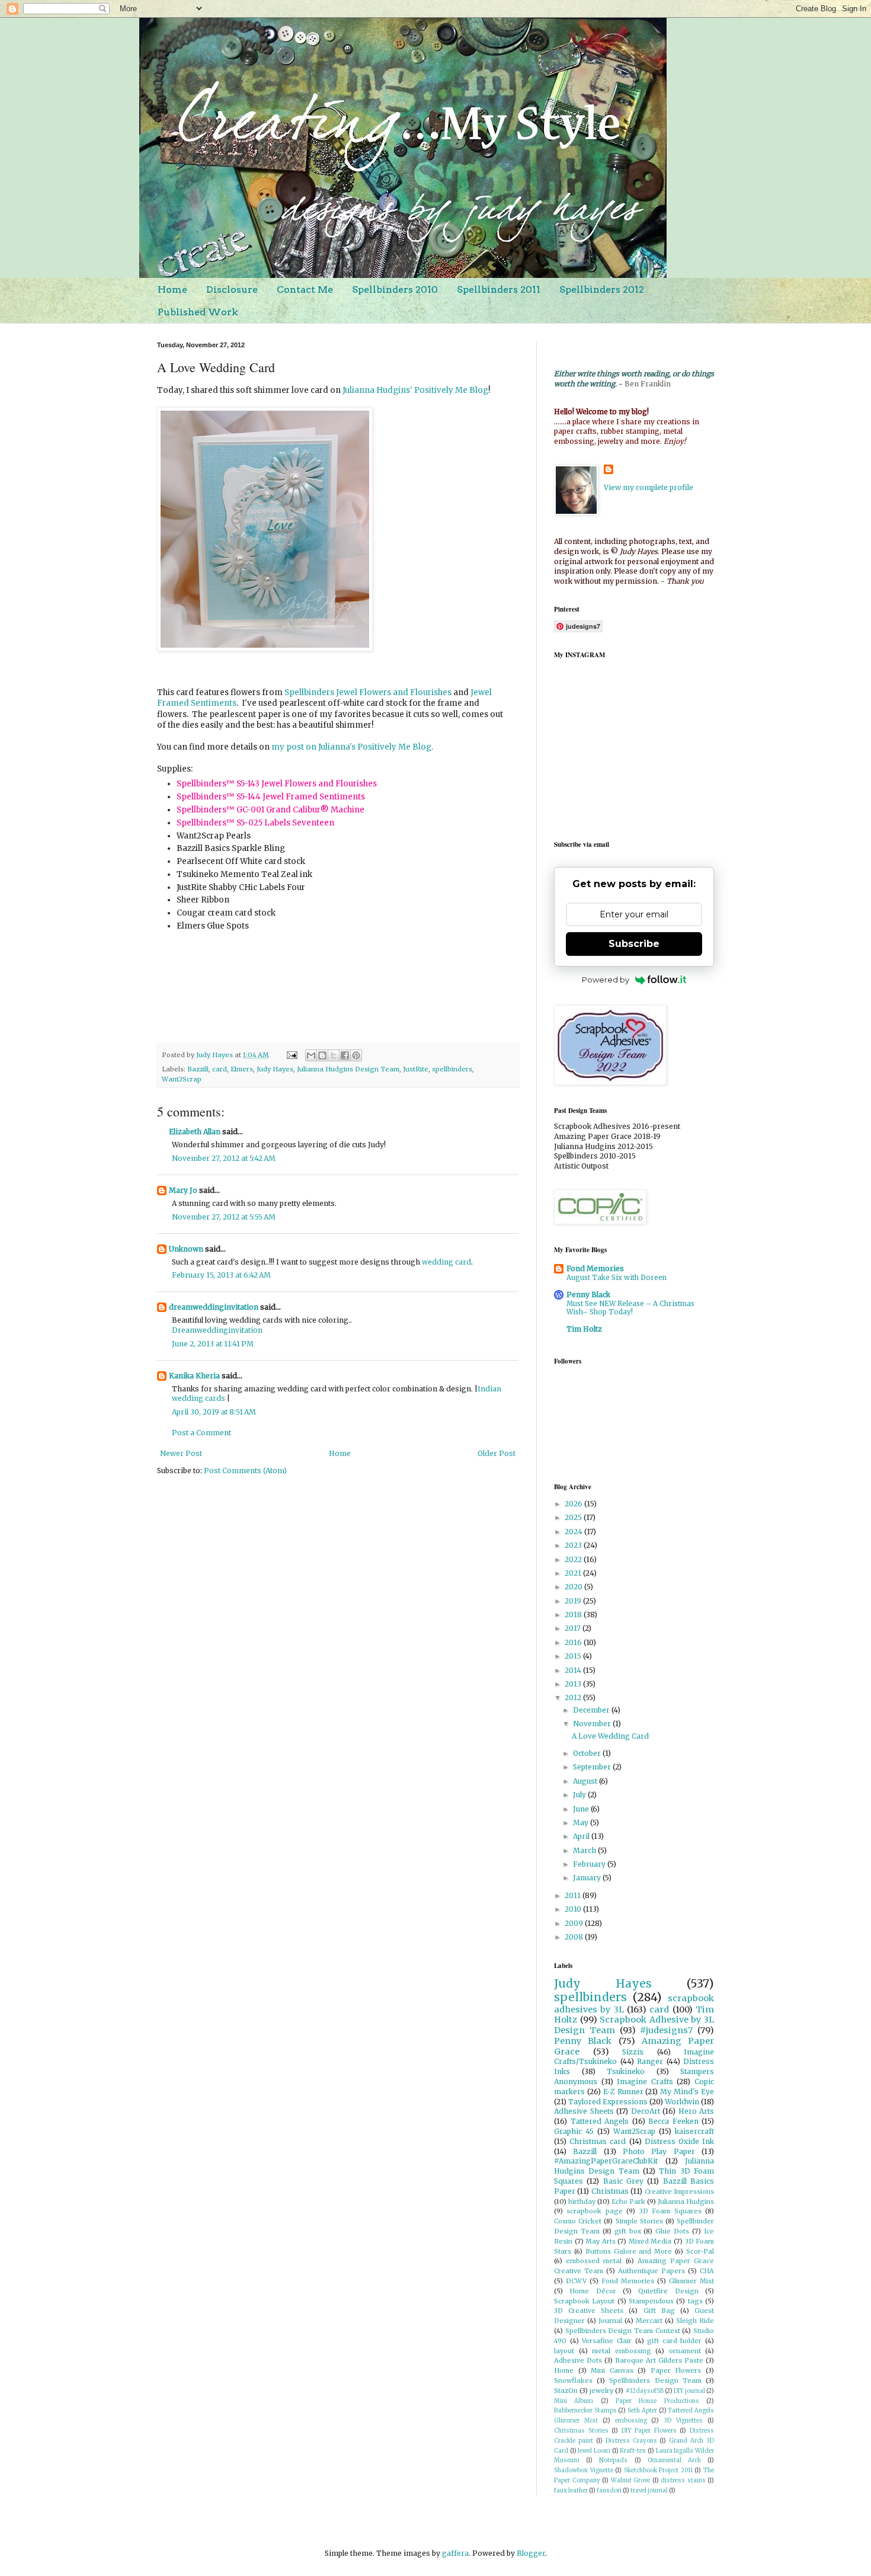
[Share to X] (334, 1055)
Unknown (186, 1249)
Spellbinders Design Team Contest (623, 2331)
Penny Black (588, 1295)
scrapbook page (594, 2211)
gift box (628, 2231)
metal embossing (622, 2351)
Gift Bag (659, 2311)
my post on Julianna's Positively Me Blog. (352, 747)
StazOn (566, 2391)
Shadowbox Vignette (584, 2471)
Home (172, 289)
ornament (685, 2351)
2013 (574, 1684)
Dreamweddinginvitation (217, 1330)
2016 (574, 1642)
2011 (574, 1895)
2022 (574, 1559)
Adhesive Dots (578, 2360)
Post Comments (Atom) (245, 1471)
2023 (574, 1545)
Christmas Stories (581, 2431)
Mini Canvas (612, 2370)
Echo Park (628, 2201)
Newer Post (181, 1453)
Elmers (242, 1069)
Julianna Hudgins (686, 2201)
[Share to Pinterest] (356, 1055)
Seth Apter (642, 2411)
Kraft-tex (633, 2451)
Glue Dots (672, 2231)
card (220, 1069)
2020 (574, 1587)
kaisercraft (694, 2131)
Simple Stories (639, 2221)
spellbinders (452, 1069)
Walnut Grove (631, 2481)
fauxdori (609, 2491)
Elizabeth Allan (195, 1132)
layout (564, 2351)
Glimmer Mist (691, 2281)
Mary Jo (183, 1190)
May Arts (601, 2241)
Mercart (649, 2321)
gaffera (455, 2553)
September (593, 1767)
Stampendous (651, 2301)
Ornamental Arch (674, 2460)
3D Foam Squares (670, 2211)
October (588, 1753)
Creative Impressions (679, 2191)
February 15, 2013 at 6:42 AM (221, 1275)
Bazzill (198, 1069)
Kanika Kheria (194, 1376)
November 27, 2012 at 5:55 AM (224, 1217)
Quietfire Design (668, 2291)
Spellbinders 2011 (499, 289)
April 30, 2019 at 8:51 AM (214, 1412)
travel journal (649, 2491)
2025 (574, 1517)
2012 (574, 1697)
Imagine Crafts (645, 2081)
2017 (574, 1628)
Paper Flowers (676, 2370)
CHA (707, 2271)
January (588, 1878)
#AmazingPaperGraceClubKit (606, 2161)
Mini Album (574, 2401)
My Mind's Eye (687, 2092)
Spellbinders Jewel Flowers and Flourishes (368, 692)
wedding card (446, 1262)
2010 (574, 1909)
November (593, 1724)
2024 (574, 1532)
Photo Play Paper (659, 2151)
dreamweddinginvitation (214, 1307)
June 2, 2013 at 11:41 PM (213, 1344)
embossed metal (594, 2261)
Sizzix (633, 2052)
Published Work (198, 312)
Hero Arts (697, 2111)
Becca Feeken (673, 2121)
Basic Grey (623, 2181)
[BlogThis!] (322, 1055)
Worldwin (682, 2102)
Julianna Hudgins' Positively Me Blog (415, 390)
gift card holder (674, 2341)
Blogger (531, 2553)
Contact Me (305, 289)
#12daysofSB (645, 2391)
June (582, 1809)
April (582, 1836)
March (585, 1850)
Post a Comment (201, 1433)
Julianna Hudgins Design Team (348, 1069)
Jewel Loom (594, 2451)
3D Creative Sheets (589, 2311)
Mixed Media (650, 2241)
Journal (610, 2321)
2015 (574, 1656)
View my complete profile (649, 487)
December (592, 1710)
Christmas (610, 2191)
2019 (574, 1601)
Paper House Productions (657, 2401)
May (582, 1823)
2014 (574, 1670)
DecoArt (646, 2111)
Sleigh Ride (695, 2321)
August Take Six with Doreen (617, 1278)
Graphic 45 (574, 2131)
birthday (582, 2201)
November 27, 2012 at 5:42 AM (224, 1158)
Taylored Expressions (608, 2102)
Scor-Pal (700, 2251)
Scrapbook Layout (584, 2301)
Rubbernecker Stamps (585, 2411)
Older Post (497, 1453)
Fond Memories (595, 1268)
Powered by (606, 980)
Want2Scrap (182, 1079)
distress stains (683, 2481)
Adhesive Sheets (584, 2111)
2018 (574, 1615)
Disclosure (232, 289)
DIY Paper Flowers (649, 2431)
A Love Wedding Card (610, 1736)
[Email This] (311, 1055)
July (580, 1795)
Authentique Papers (651, 2271)
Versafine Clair (607, 2341)
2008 (575, 1937)
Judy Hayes (275, 1069)
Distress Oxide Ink (679, 2141)
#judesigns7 (666, 2030)
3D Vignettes (683, 2421)
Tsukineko (626, 2071)
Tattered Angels (600, 2121)
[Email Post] (292, 1055)
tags (695, 2301)
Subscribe (634, 944)
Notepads (613, 2460)
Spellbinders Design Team (655, 2380)
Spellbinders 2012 (602, 289)
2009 (575, 1923)
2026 (574, 1504)
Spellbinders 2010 (395, 289)
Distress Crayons (631, 2441)
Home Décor (593, 2291)
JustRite (416, 1069)
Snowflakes (573, 2380)
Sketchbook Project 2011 (658, 2471)
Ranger (650, 2061)
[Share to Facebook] (345, 1055)
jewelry (601, 2391)
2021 (574, 1573)
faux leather (571, 2491)
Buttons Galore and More (629, 2251)
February (590, 1864)
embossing (631, 2421)
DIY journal (689, 2391)
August (586, 1781)
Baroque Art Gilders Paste (659, 2360)
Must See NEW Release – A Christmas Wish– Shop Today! (630, 1308)
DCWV (576, 2281)
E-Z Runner (623, 2092)
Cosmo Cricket (578, 2221)
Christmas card (598, 2141)
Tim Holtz (584, 1329)
